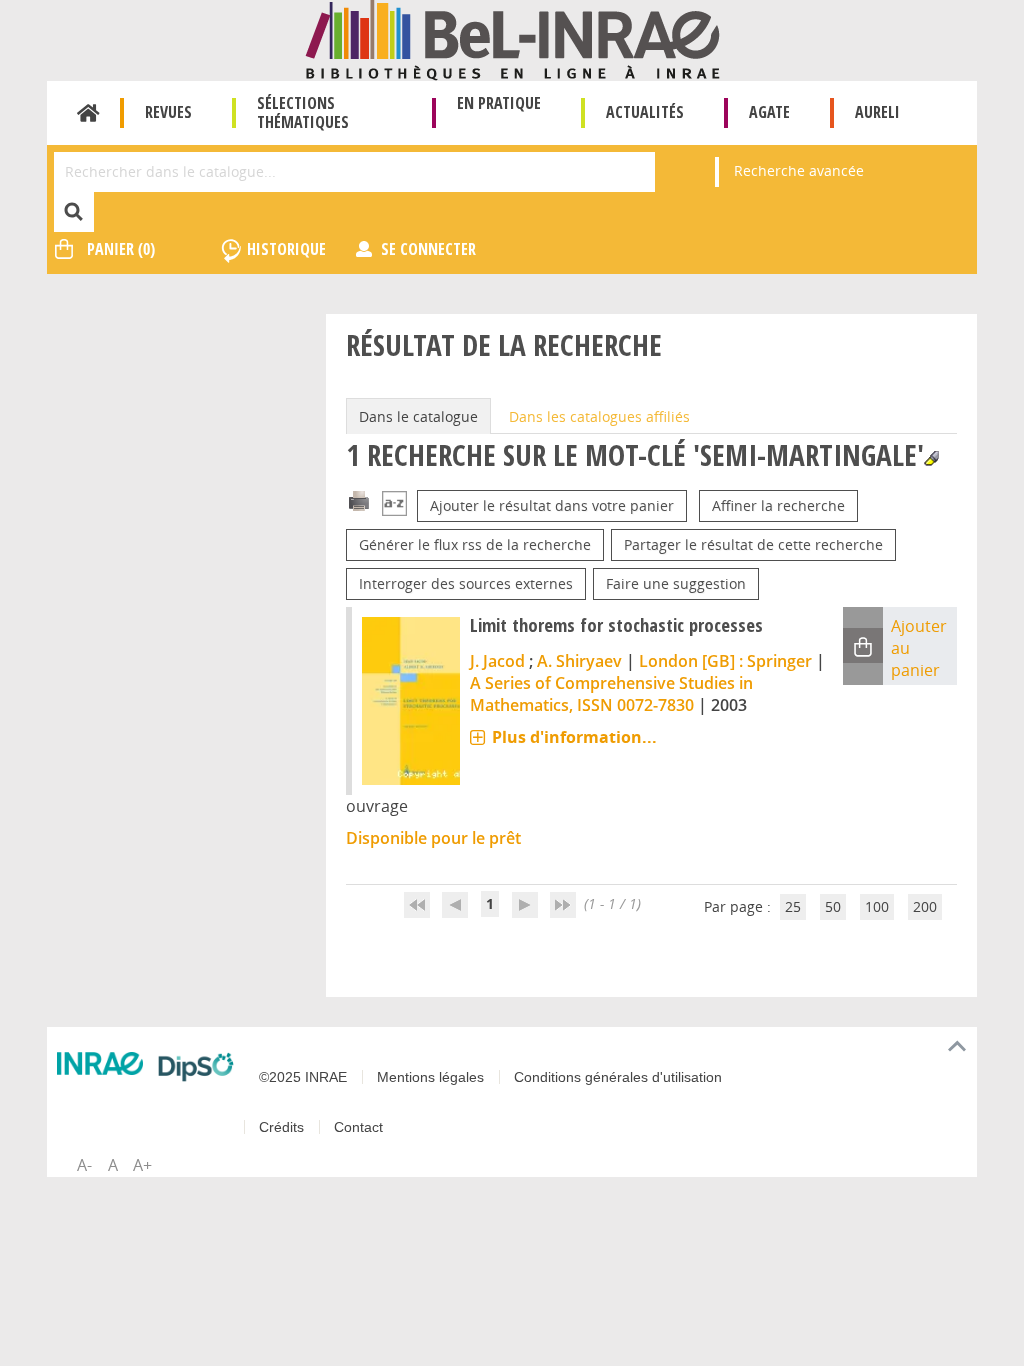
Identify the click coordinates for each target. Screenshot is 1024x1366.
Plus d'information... (574, 737)
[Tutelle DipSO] (196, 1066)
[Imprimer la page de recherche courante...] (359, 499)
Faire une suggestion (676, 583)
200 (925, 906)
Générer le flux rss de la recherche (475, 544)
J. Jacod (497, 661)
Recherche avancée (799, 170)
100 (877, 906)
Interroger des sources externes (466, 583)
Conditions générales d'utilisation (618, 1077)
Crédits (281, 1127)
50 (833, 906)
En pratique (499, 103)
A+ (142, 1165)
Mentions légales (430, 1077)
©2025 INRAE (303, 1077)
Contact (358, 1127)
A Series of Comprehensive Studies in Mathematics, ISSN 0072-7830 (611, 694)
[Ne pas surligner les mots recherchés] (931, 458)
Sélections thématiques (303, 112)
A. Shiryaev (579, 661)
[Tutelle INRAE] (100, 1063)
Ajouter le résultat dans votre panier (552, 505)
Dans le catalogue (418, 416)
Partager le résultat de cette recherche (753, 544)
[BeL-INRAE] (512, 38)
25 (793, 906)
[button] (863, 645)
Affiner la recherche (778, 505)
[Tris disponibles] (394, 505)
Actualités (645, 112)
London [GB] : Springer (725, 661)
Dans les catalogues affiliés (599, 416)
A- (84, 1165)
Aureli (877, 112)
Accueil (88, 113)
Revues (168, 112)
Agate (769, 112)
